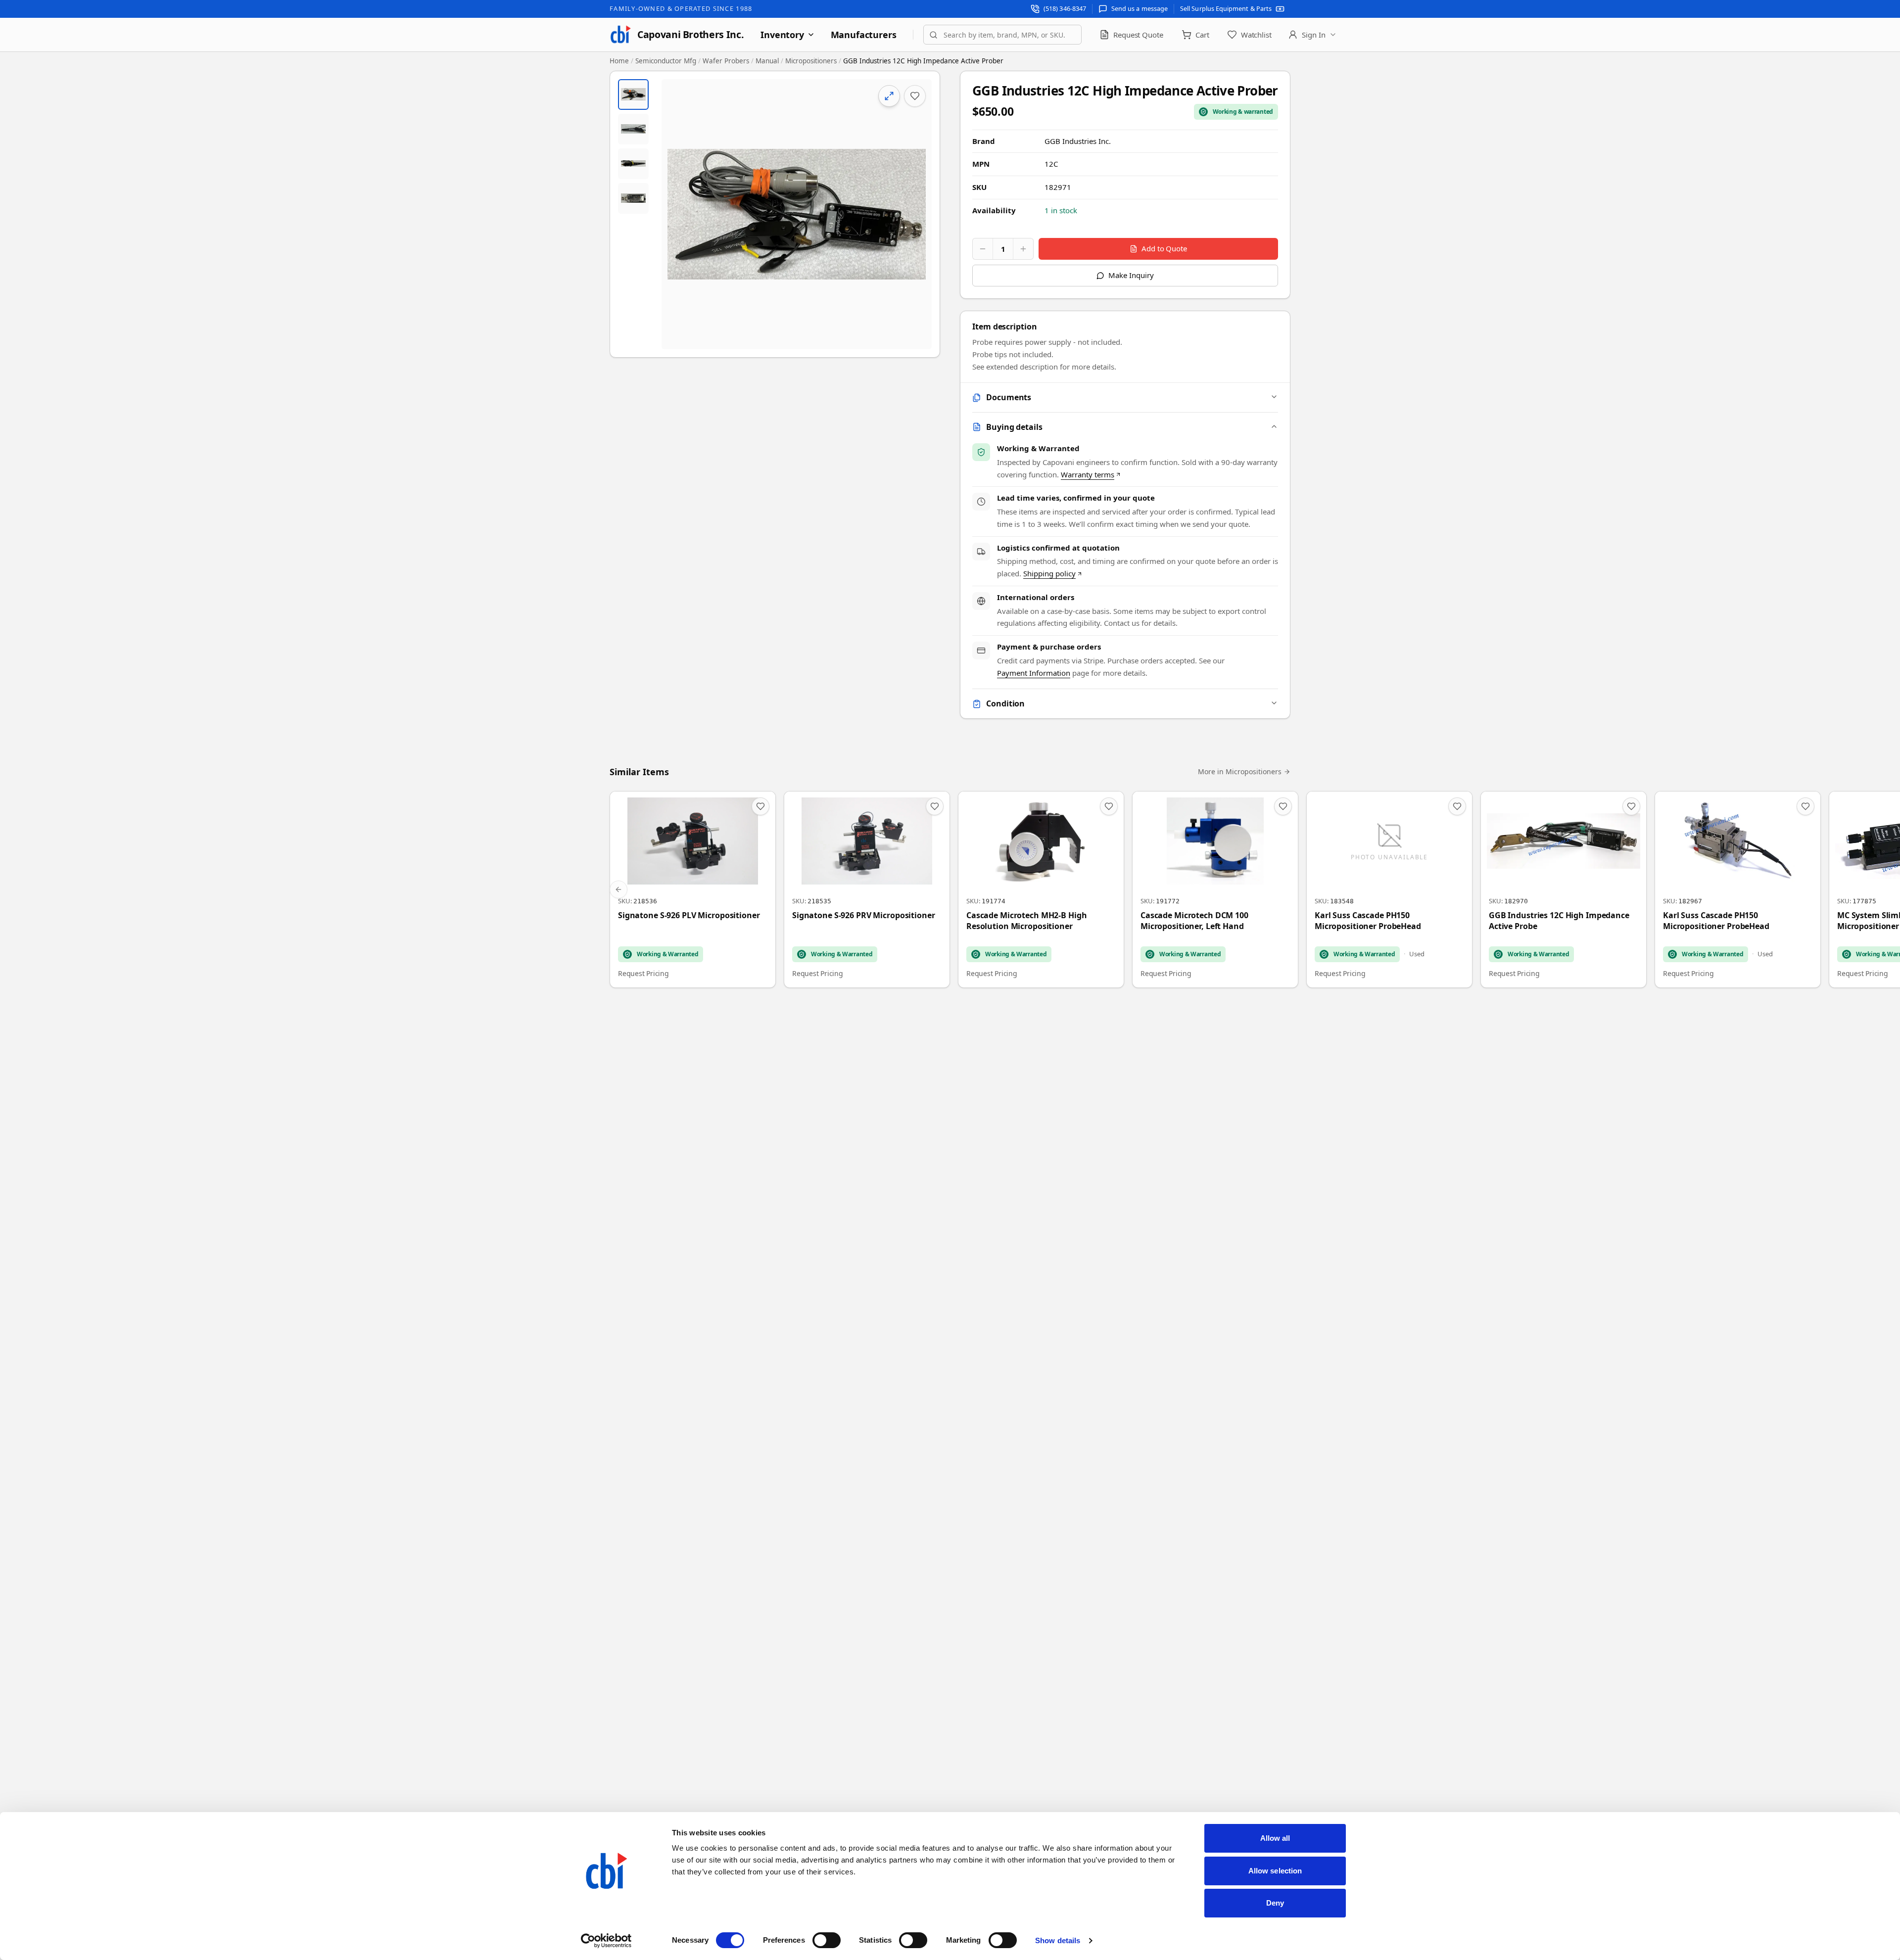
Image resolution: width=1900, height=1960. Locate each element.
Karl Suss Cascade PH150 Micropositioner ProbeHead (1368, 921)
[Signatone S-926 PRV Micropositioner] (867, 889)
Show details (1058, 1940)
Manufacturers (864, 35)
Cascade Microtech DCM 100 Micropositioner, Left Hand (1194, 921)
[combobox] (1002, 35)
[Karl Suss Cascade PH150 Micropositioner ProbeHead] (1389, 889)
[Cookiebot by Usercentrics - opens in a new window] (606, 1941)
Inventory (782, 35)
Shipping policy (1049, 573)
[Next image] (916, 214)
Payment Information (1034, 673)
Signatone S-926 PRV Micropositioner (864, 915)
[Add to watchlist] (915, 96)
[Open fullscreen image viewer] (797, 214)
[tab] (633, 94)
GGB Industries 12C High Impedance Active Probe (1559, 921)
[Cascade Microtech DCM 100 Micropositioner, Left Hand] (1215, 889)
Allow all (1275, 1838)
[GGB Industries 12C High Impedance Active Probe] (1564, 889)
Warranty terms (1088, 474)
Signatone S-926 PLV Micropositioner (689, 915)
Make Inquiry (1131, 275)
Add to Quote (1164, 248)
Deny (1275, 1903)
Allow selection (1275, 1871)
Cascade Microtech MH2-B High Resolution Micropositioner (1026, 921)
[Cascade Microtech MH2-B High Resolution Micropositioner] (1041, 889)
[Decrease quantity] (983, 249)
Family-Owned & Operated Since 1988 (681, 8)
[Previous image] (677, 214)
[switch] (827, 1940)
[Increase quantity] (1023, 249)
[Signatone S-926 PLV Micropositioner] (693, 889)
